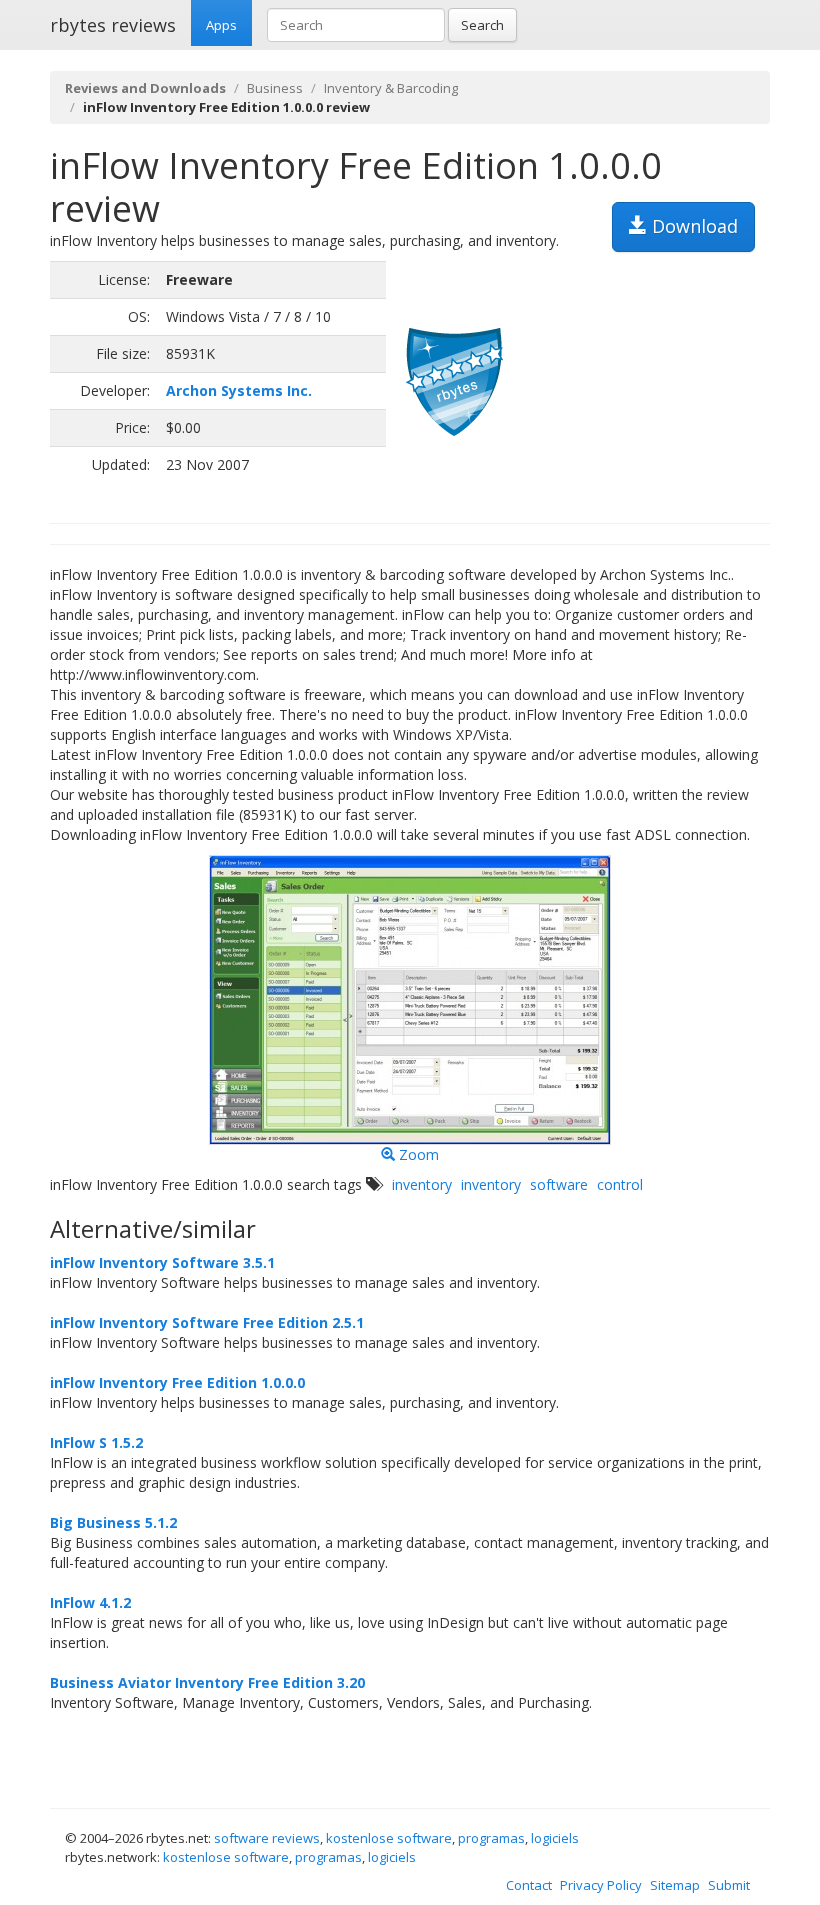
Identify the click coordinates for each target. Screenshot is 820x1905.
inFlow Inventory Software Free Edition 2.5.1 (207, 1322)
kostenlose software (389, 1838)
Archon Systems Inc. (239, 390)
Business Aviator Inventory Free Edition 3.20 (207, 1682)
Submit (729, 1885)
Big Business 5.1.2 (113, 1522)
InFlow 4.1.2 (90, 1602)
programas (491, 1838)
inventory (422, 1184)
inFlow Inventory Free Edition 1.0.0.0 (177, 1382)
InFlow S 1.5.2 (96, 1442)
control (620, 1184)
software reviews (267, 1838)
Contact (529, 1885)
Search (482, 25)
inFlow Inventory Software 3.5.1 (162, 1262)
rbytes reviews (113, 25)
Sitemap (675, 1885)
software (559, 1184)
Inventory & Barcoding (391, 88)
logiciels (555, 1838)
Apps (221, 25)
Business (275, 88)
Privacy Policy (601, 1885)
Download (692, 226)
